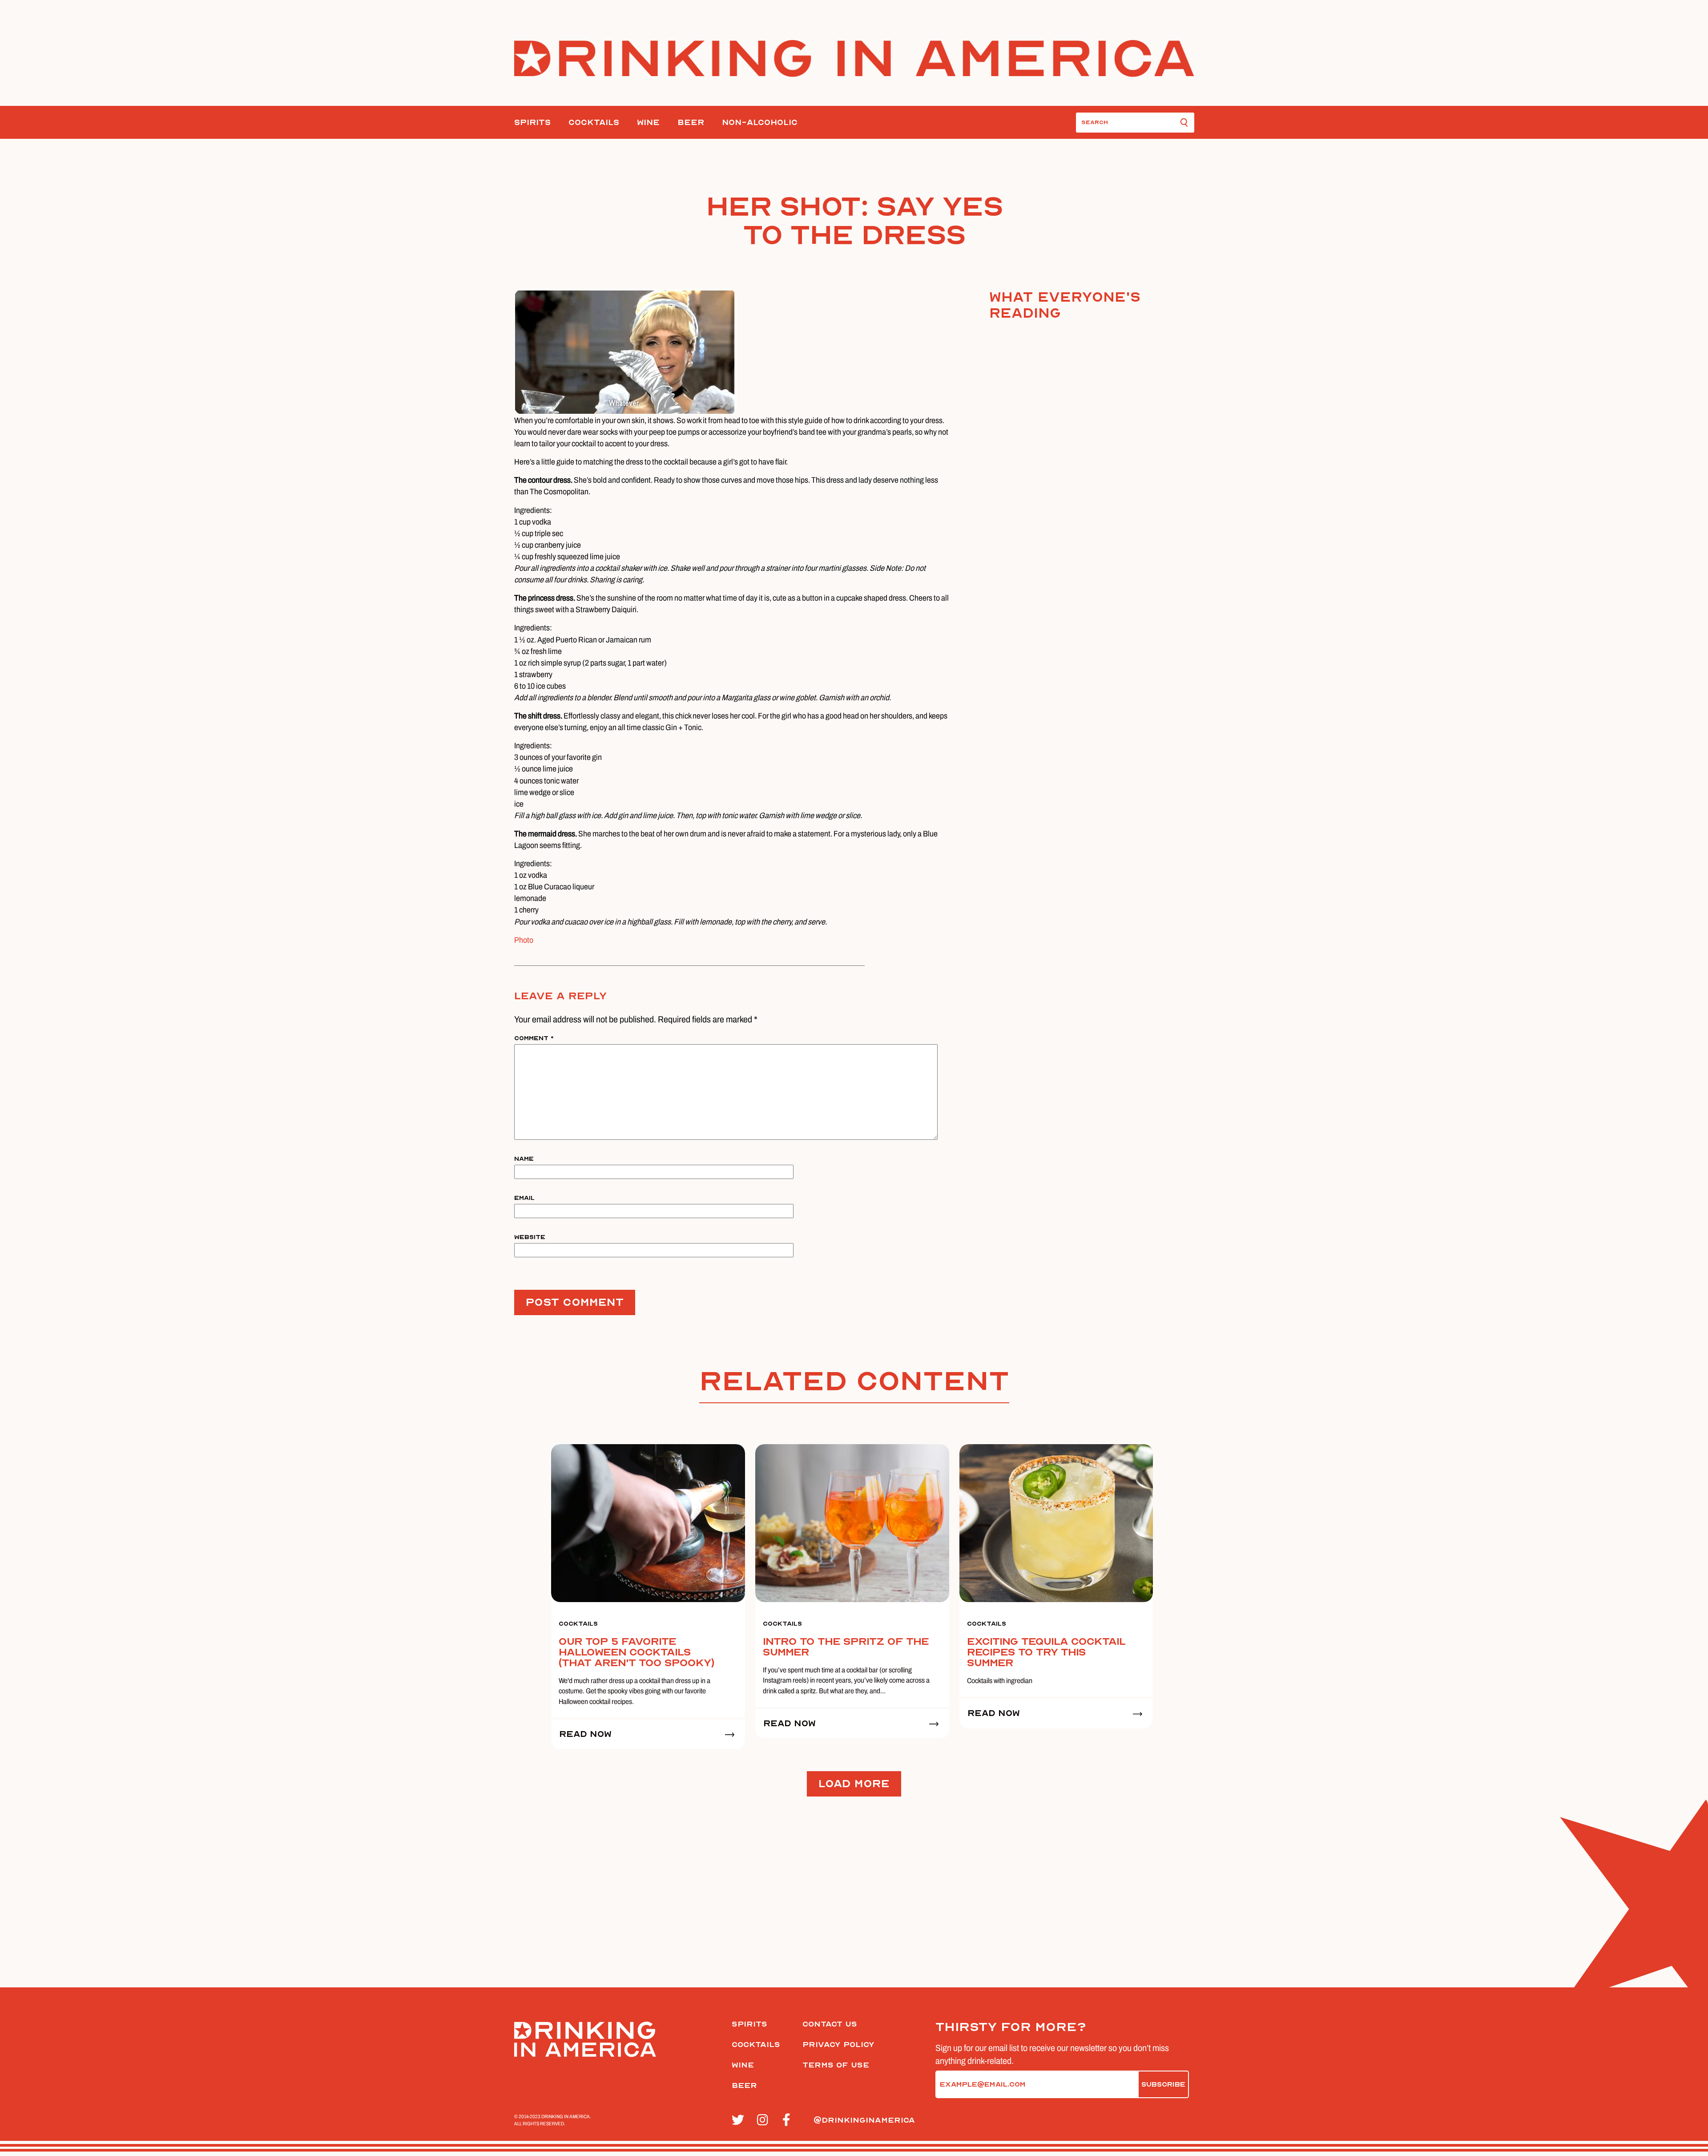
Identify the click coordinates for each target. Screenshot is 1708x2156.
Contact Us (830, 2024)
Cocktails (594, 123)
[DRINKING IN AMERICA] (854, 59)
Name (524, 1159)
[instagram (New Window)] (765, 2120)
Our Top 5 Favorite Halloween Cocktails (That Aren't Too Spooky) (636, 1652)
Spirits (532, 123)
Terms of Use (836, 2065)
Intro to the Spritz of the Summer (846, 1647)
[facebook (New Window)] (790, 2120)
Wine (648, 123)
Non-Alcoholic (760, 123)
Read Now (585, 1734)
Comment (534, 1038)
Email (524, 1198)
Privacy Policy (838, 2045)
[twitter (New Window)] (739, 2120)
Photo (524, 940)
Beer (691, 123)
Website (530, 1237)
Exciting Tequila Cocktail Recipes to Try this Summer (1046, 1652)
